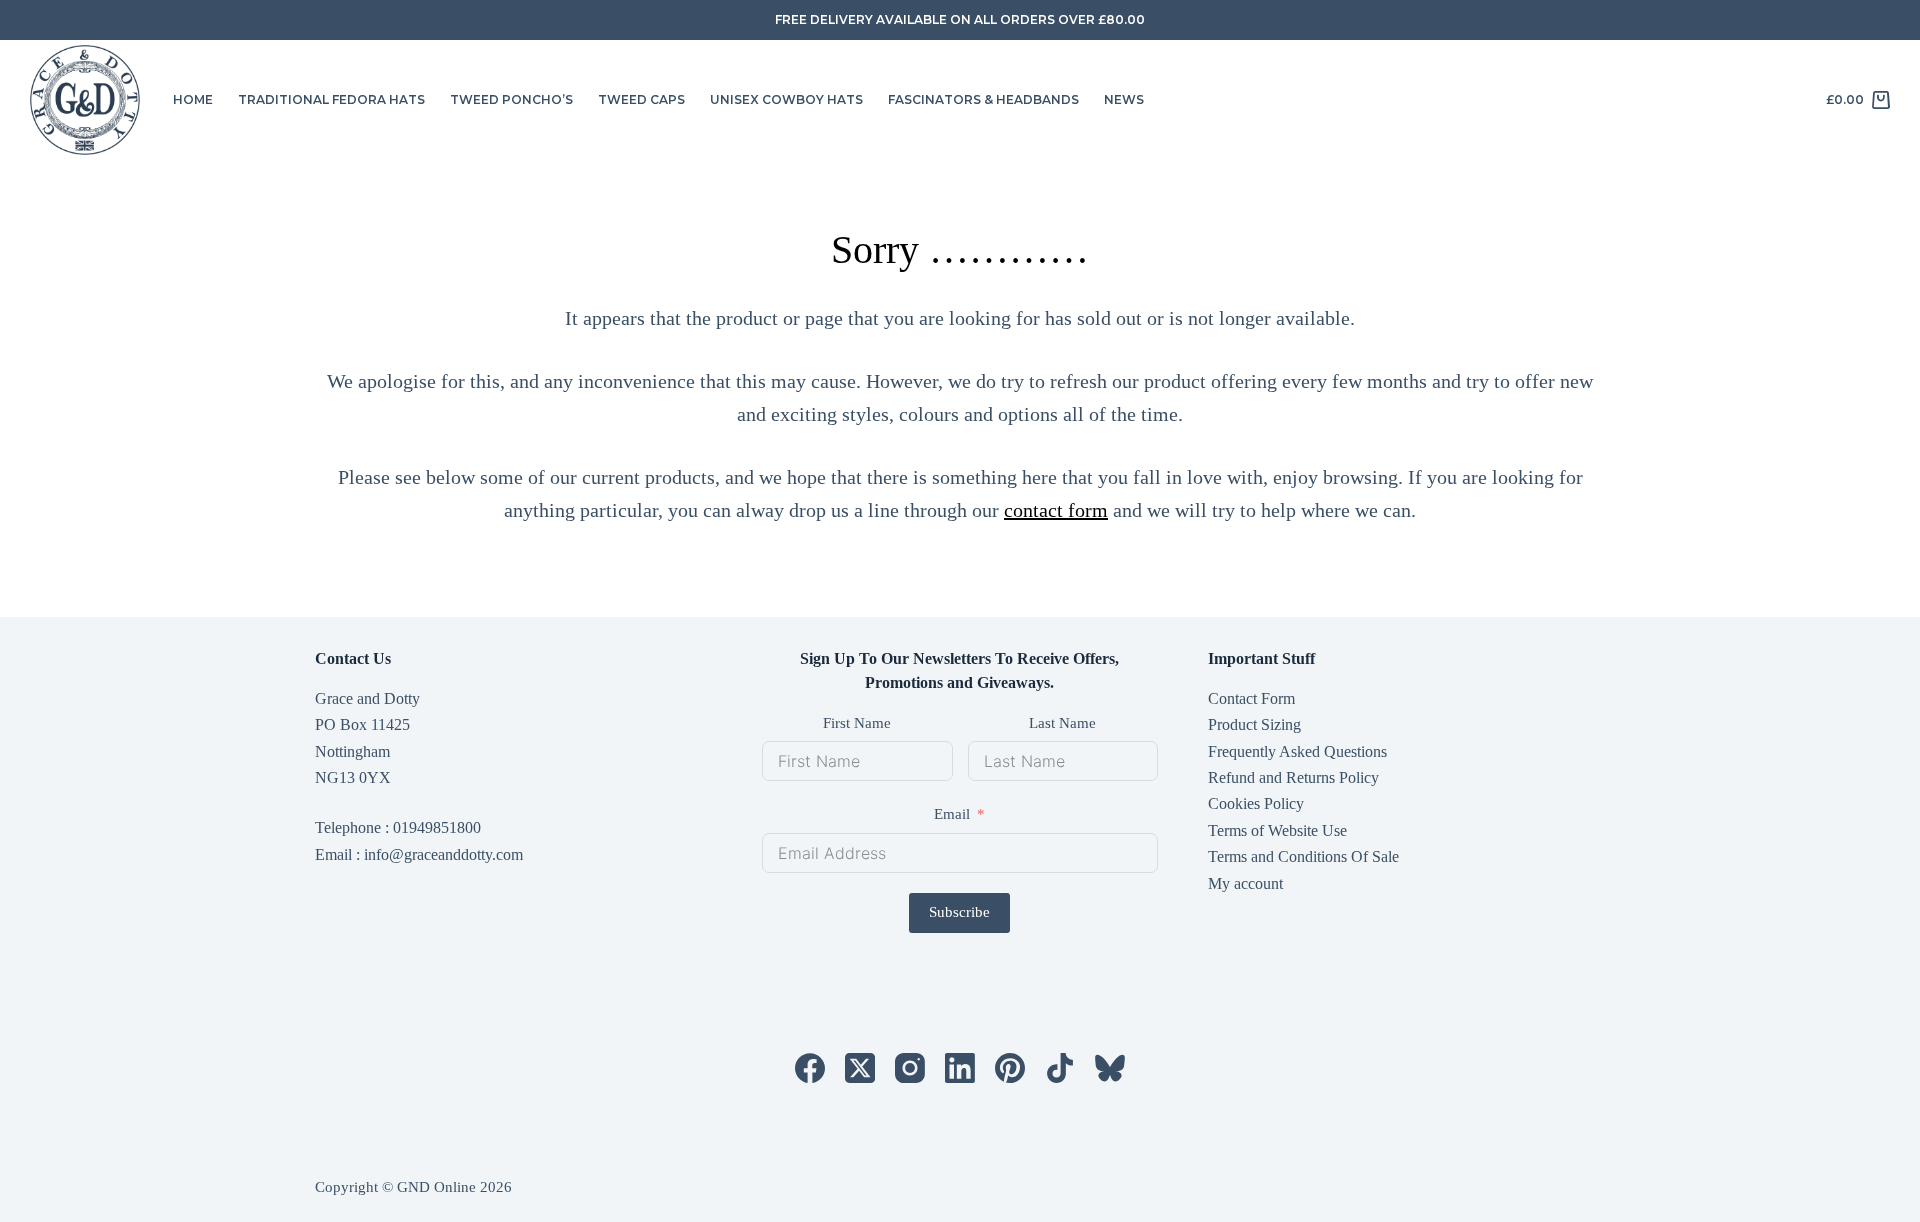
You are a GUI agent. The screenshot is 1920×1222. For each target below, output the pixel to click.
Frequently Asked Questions (1297, 751)
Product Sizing (1254, 724)
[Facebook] (810, 1068)
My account (1245, 883)
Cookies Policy (1256, 803)
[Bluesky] (1110, 1068)
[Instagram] (910, 1068)
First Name (857, 723)
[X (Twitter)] (860, 1068)
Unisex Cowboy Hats (786, 99)
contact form (1056, 510)
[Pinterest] (1010, 1068)
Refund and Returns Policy (1293, 777)
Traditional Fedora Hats (331, 99)
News (1124, 99)
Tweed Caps (641, 99)
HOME (193, 99)
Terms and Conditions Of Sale (1303, 856)
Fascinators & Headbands (983, 99)
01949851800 (437, 827)
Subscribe (959, 912)
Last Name (1062, 723)
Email (952, 814)
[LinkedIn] (960, 1068)
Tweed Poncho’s (511, 99)
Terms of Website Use (1277, 830)
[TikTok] (1060, 1068)
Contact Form (1251, 698)
